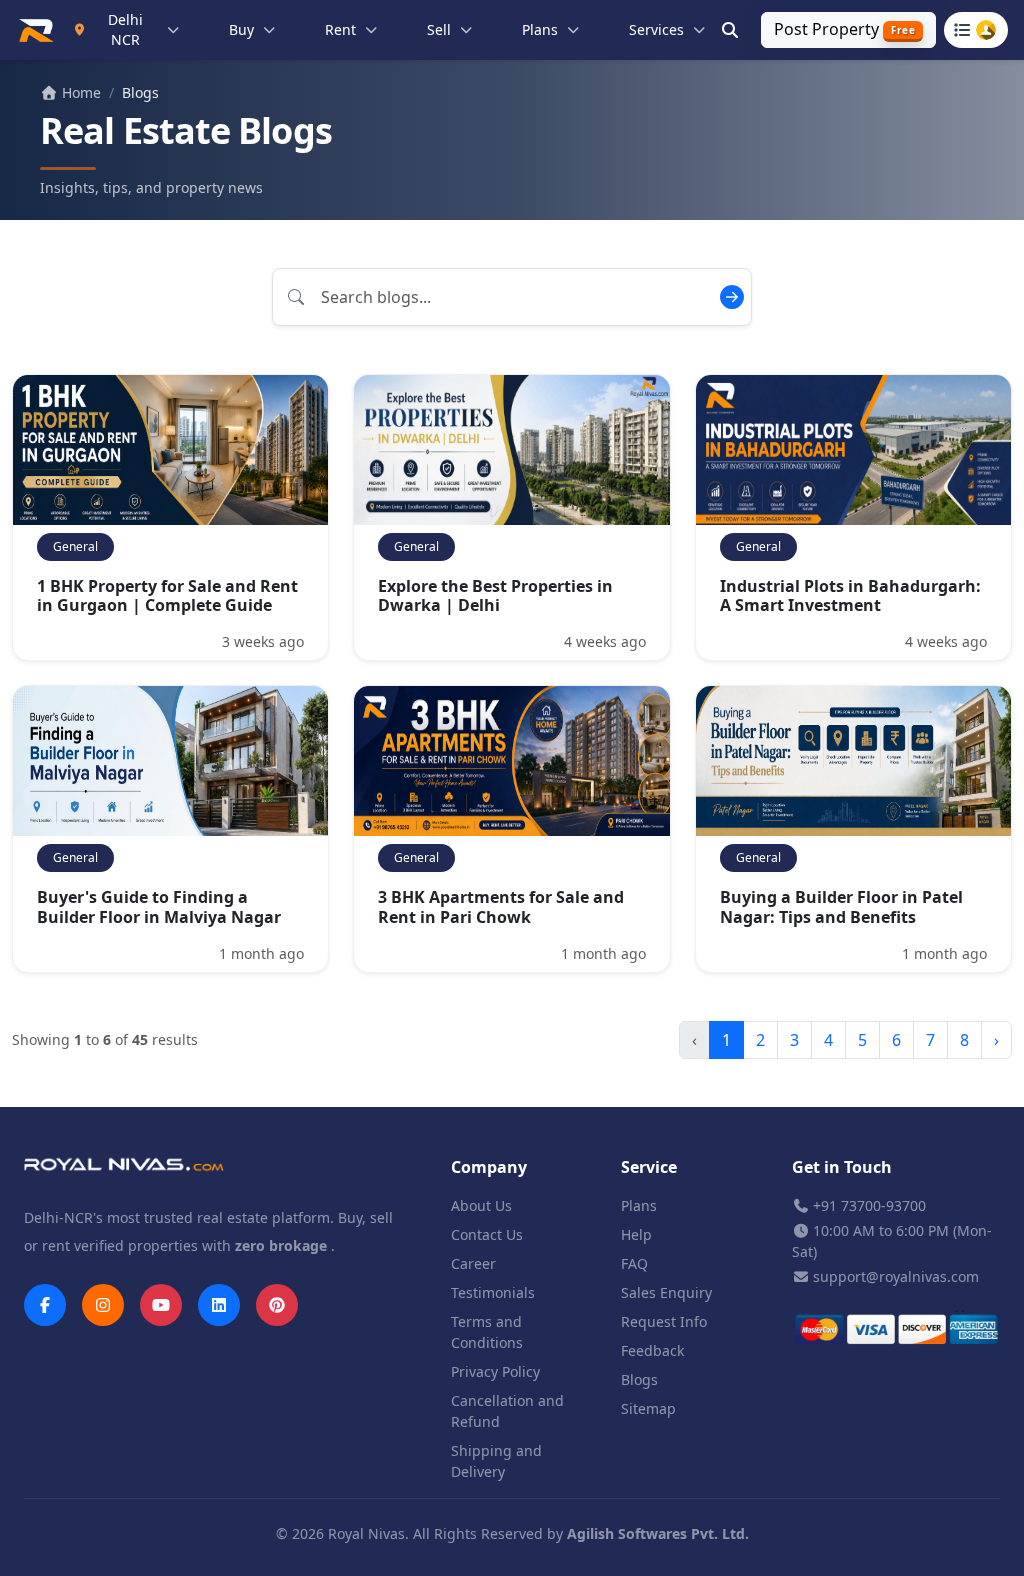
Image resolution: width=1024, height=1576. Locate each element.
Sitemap (648, 1408)
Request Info (664, 1321)
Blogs (639, 1379)
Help (636, 1234)
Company (489, 1167)
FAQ (634, 1263)
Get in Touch (842, 1167)
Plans (639, 1205)
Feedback (652, 1350)
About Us (481, 1205)
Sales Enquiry (666, 1292)
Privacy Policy (495, 1371)
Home (79, 92)
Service (649, 1167)
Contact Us (487, 1234)
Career (473, 1263)
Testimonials (493, 1292)
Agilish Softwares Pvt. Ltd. (658, 1533)
